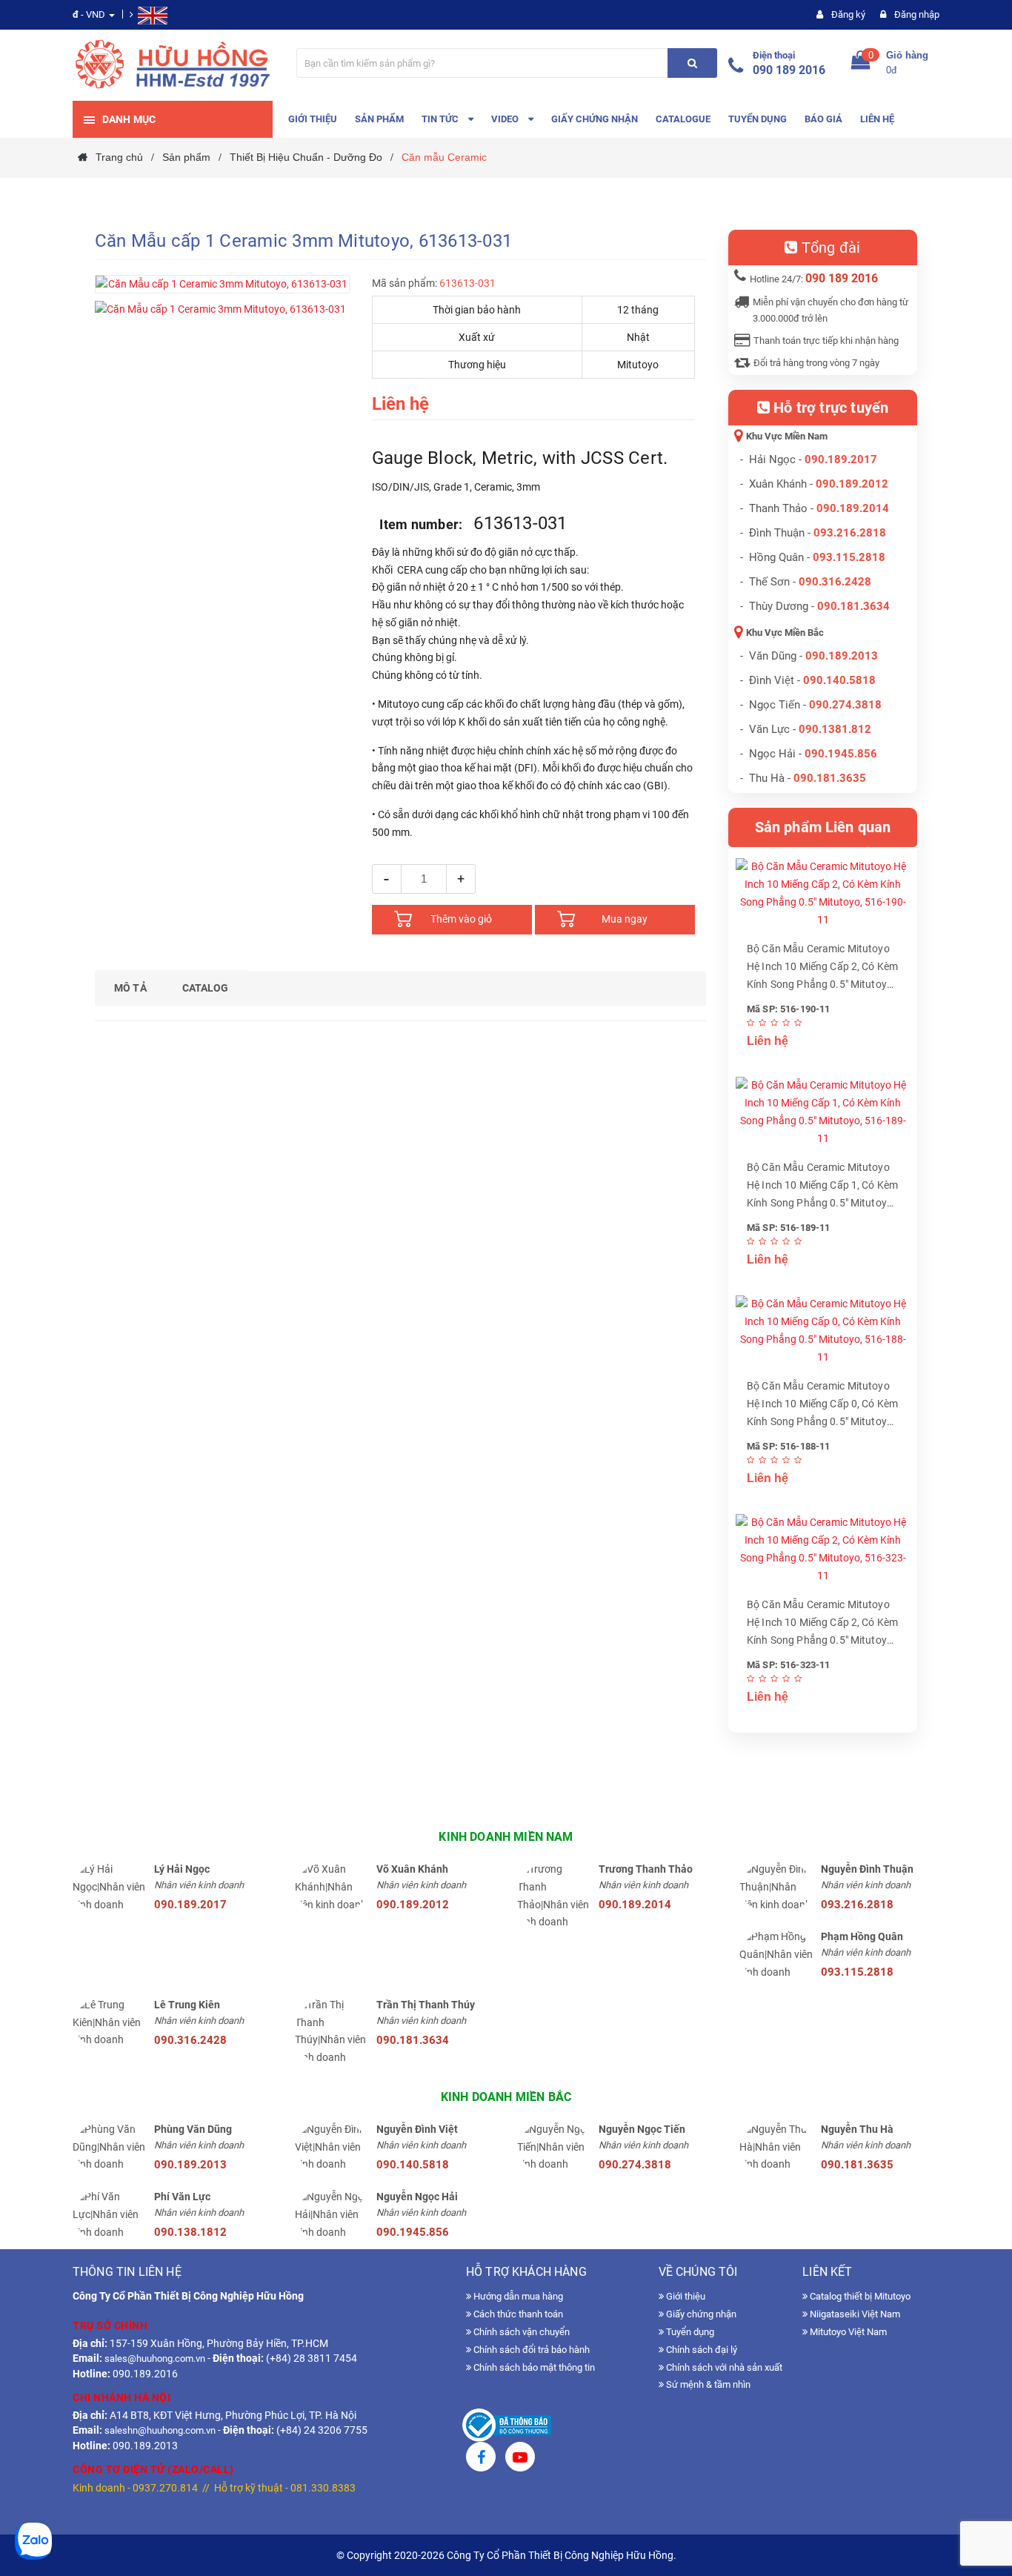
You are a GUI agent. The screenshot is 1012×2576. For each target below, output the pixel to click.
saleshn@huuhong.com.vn (160, 2430)
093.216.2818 (850, 533)
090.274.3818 (845, 705)
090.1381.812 (835, 729)
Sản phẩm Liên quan (823, 827)
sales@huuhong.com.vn (155, 2358)
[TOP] (986, 2487)
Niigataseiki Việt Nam (854, 2314)
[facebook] (481, 2459)
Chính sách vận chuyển (520, 2332)
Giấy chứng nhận (700, 2314)
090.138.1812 (190, 2232)
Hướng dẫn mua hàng (517, 2296)
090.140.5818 (839, 680)
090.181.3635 (857, 2165)
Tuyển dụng (689, 2332)
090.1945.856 (841, 754)
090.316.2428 (835, 582)
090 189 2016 (789, 70)
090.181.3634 (853, 606)
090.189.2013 (842, 656)
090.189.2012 (852, 484)
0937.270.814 (165, 2488)
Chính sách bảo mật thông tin (533, 2367)
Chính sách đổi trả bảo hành (530, 2350)
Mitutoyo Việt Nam (847, 2332)
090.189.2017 (841, 459)
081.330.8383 (323, 2488)
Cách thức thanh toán (517, 2314)
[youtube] (520, 2459)
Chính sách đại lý (700, 2350)
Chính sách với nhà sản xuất (723, 2367)
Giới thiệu (685, 2296)
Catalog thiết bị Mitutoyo (859, 2296)
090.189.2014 (853, 508)
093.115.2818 (849, 557)
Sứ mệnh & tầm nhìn (707, 2384)
